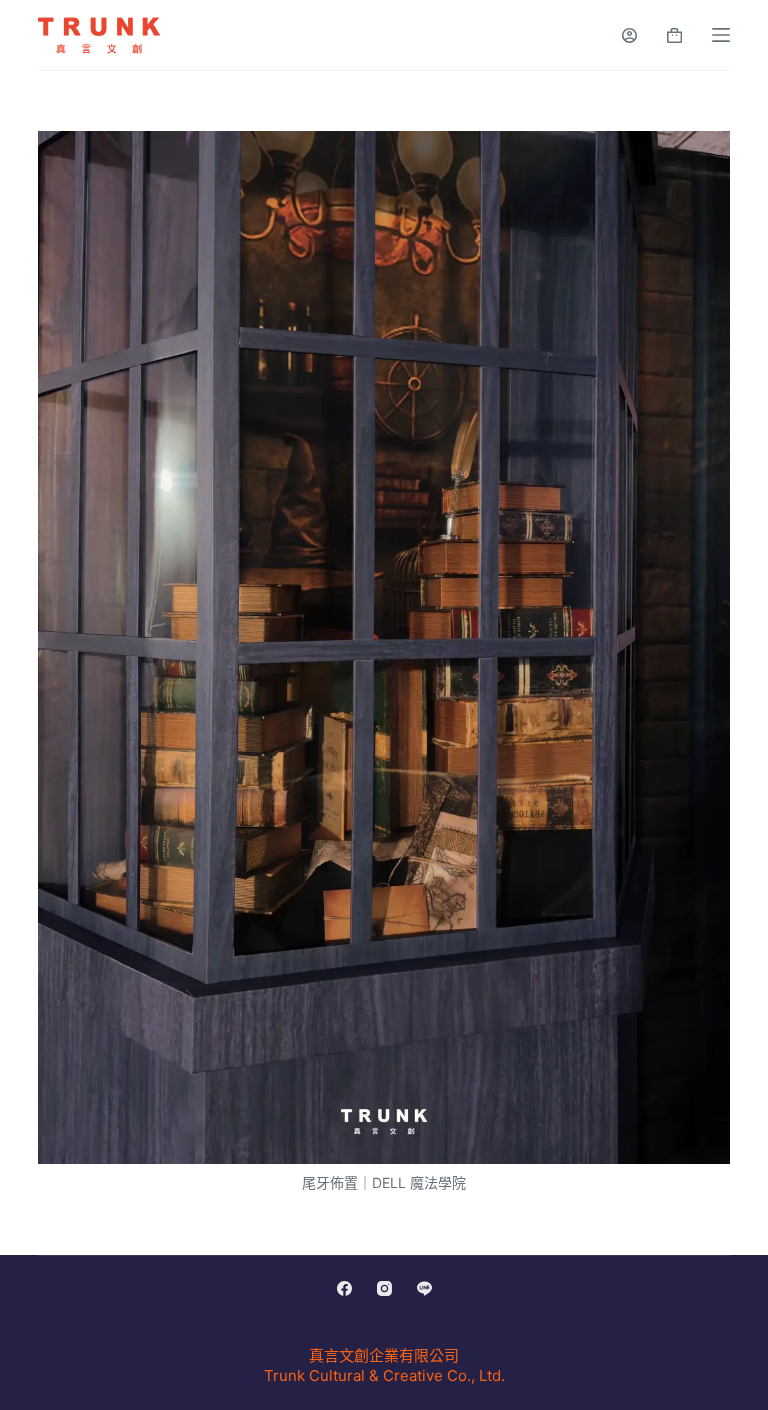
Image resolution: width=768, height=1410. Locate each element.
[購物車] (674, 35)
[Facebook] (344, 1288)
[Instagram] (384, 1288)
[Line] (424, 1288)
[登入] (629, 35)
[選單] (721, 35)
